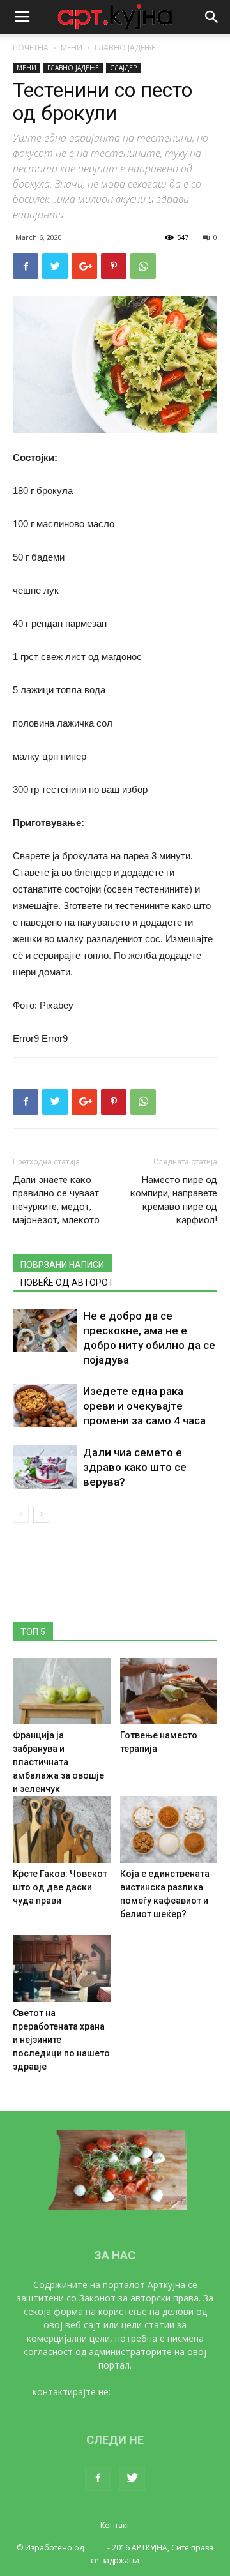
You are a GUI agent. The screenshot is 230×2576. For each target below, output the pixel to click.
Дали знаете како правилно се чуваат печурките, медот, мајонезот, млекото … (60, 1200)
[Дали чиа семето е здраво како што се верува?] (45, 1467)
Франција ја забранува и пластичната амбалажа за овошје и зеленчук (58, 1762)
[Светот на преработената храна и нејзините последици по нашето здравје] (62, 1969)
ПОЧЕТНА (31, 48)
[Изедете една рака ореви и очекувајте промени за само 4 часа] (45, 1406)
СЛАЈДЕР (123, 68)
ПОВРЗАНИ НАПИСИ (62, 1265)
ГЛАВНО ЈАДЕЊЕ (125, 48)
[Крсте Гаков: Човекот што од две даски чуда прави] (62, 1829)
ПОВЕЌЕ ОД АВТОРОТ (67, 1283)
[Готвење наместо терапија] (169, 1691)
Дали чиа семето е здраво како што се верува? (135, 1467)
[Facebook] (98, 2478)
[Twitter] (132, 2478)
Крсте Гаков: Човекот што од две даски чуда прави (60, 1887)
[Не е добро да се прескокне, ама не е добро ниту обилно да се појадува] (45, 1331)
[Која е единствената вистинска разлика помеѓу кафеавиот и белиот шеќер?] (169, 1829)
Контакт (115, 2525)
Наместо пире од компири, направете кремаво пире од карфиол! (174, 1200)
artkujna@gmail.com (156, 2392)
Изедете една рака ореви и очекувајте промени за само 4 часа (144, 1406)
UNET (96, 2548)
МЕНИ (72, 48)
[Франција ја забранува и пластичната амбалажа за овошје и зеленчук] (62, 1691)
